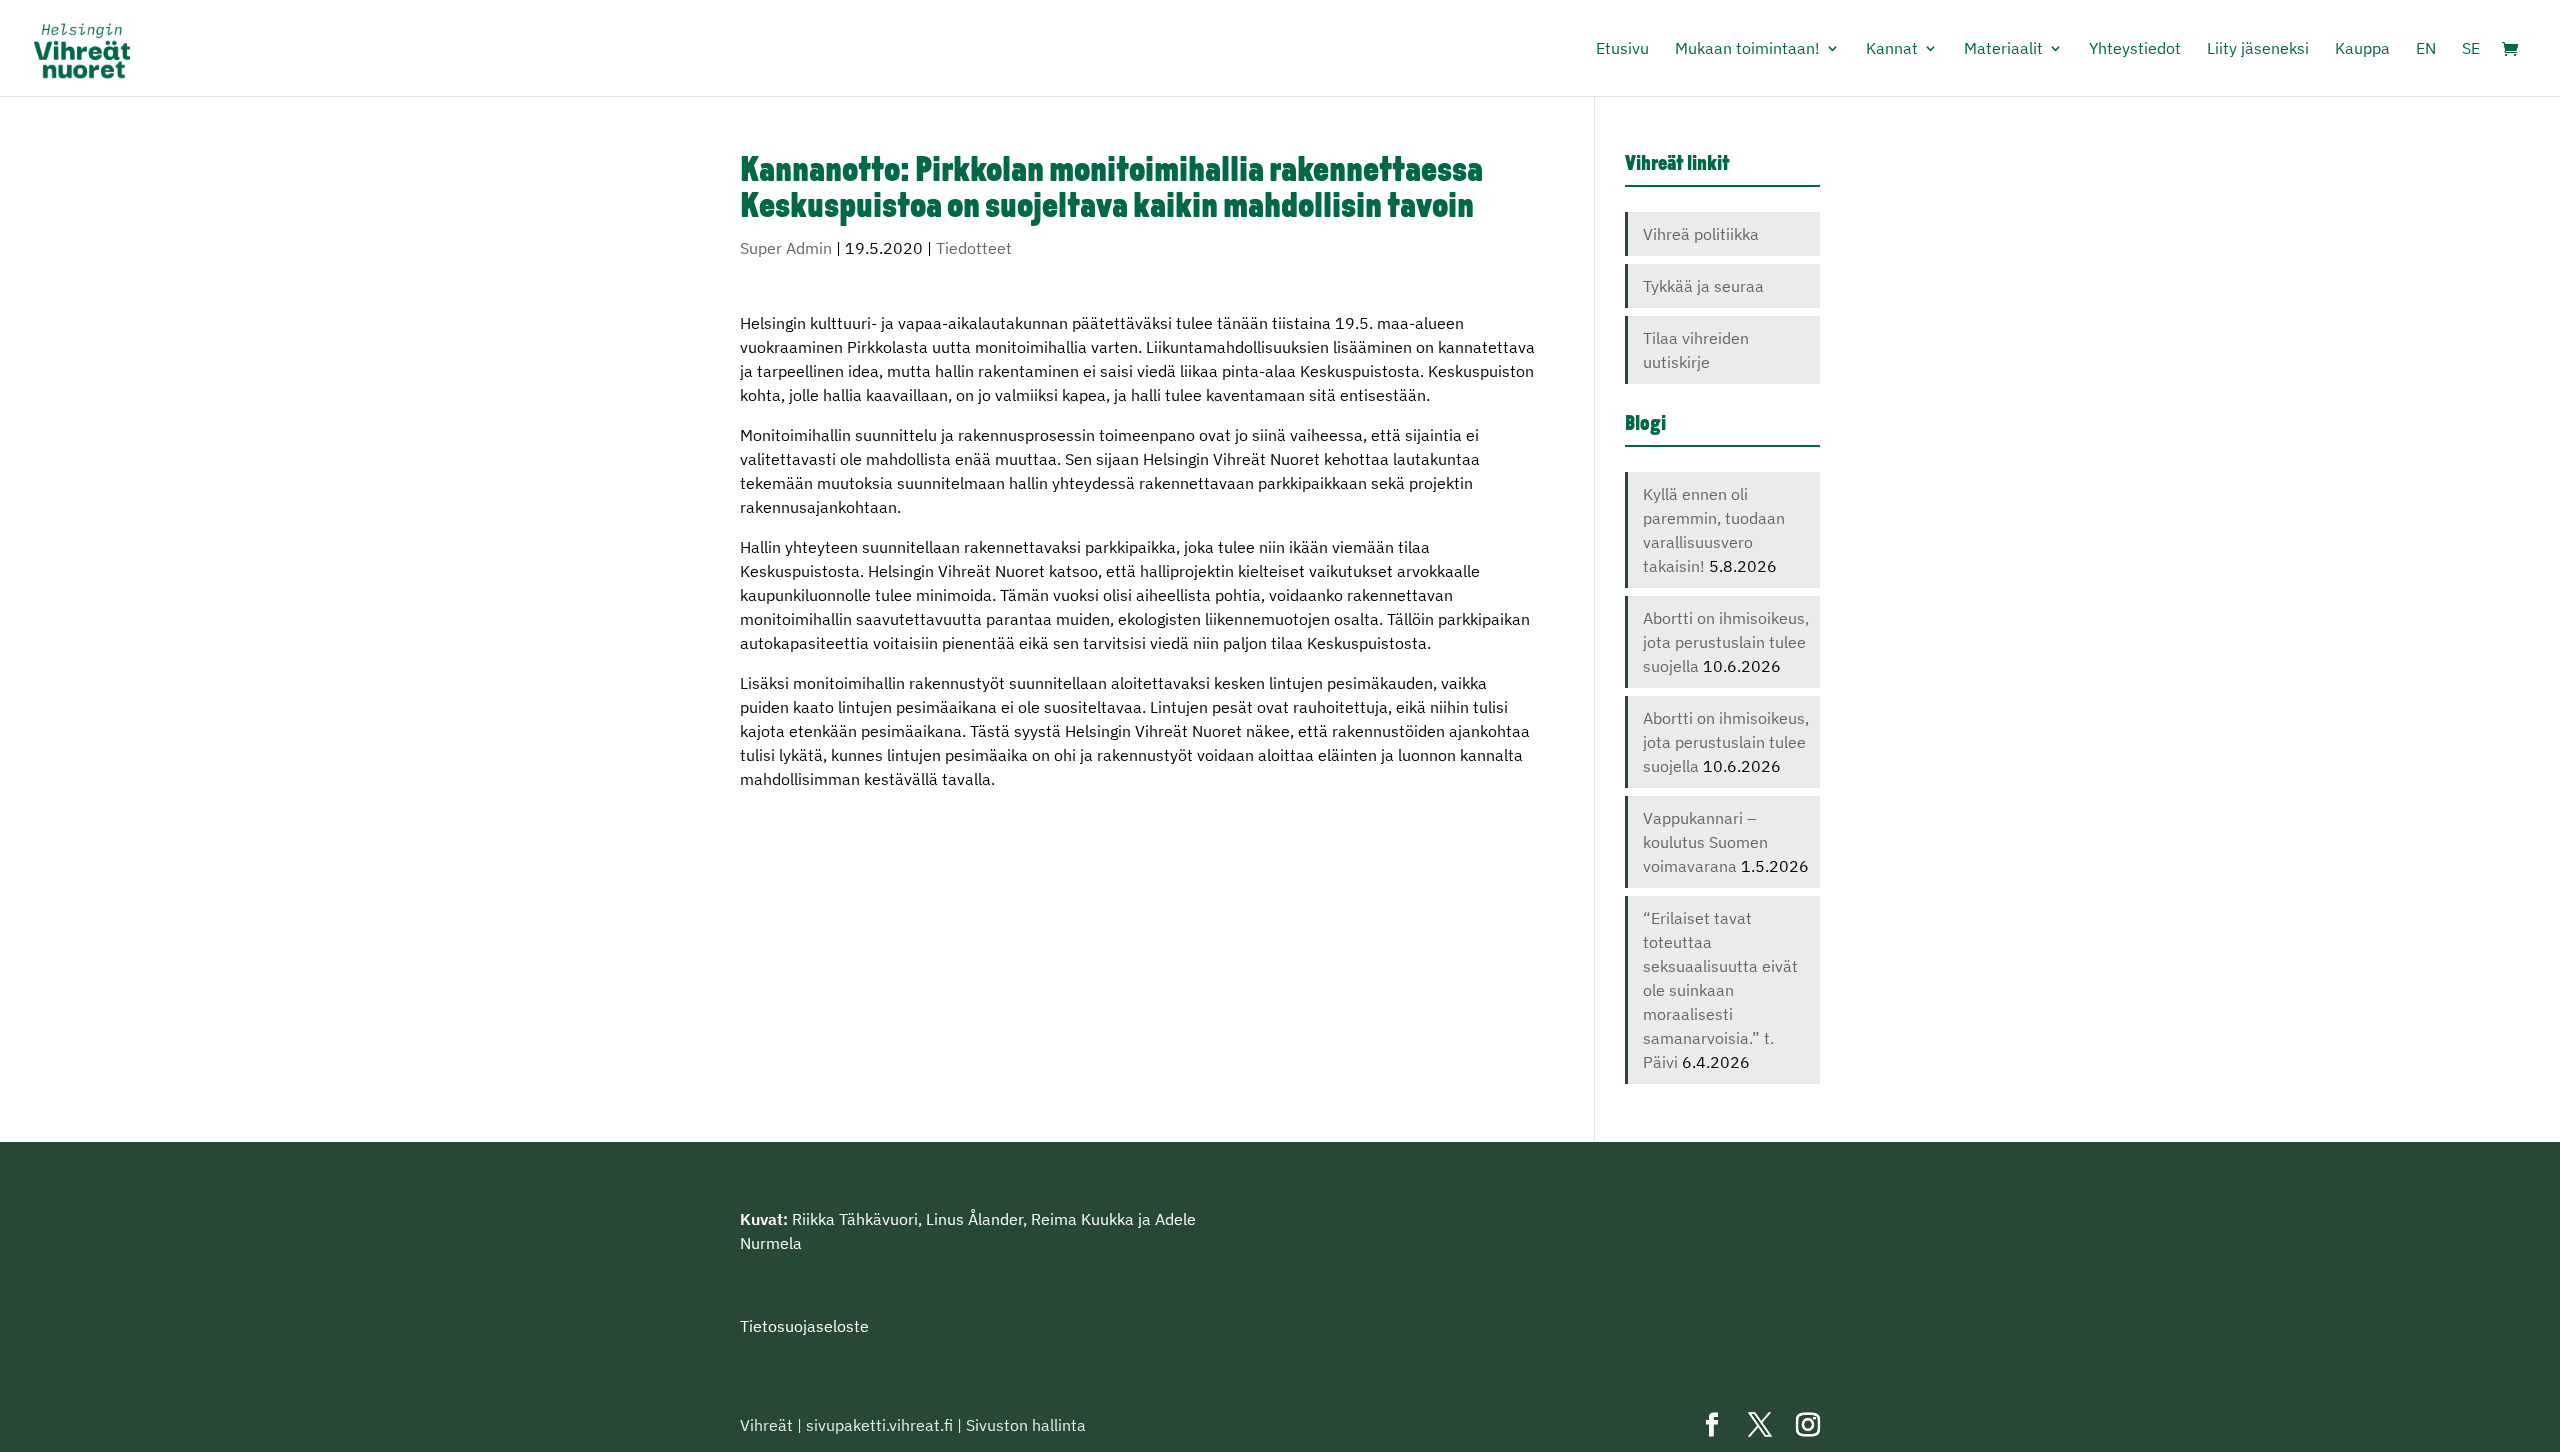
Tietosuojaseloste (804, 1326)
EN (2426, 49)
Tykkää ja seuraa (1703, 286)
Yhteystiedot (2135, 49)
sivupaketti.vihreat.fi (879, 1425)
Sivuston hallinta (1026, 1425)
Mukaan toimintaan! (1747, 49)
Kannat (1892, 49)
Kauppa (2362, 49)
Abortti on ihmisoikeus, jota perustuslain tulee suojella (1726, 642)
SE (2471, 49)
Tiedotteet (974, 248)
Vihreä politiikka (1701, 234)
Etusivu (1622, 49)
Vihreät (766, 1425)
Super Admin (786, 248)
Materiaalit (2003, 49)
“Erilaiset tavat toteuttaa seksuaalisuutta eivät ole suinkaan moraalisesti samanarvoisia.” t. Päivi (1720, 990)
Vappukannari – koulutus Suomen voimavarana (1705, 842)
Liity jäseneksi (2258, 49)
